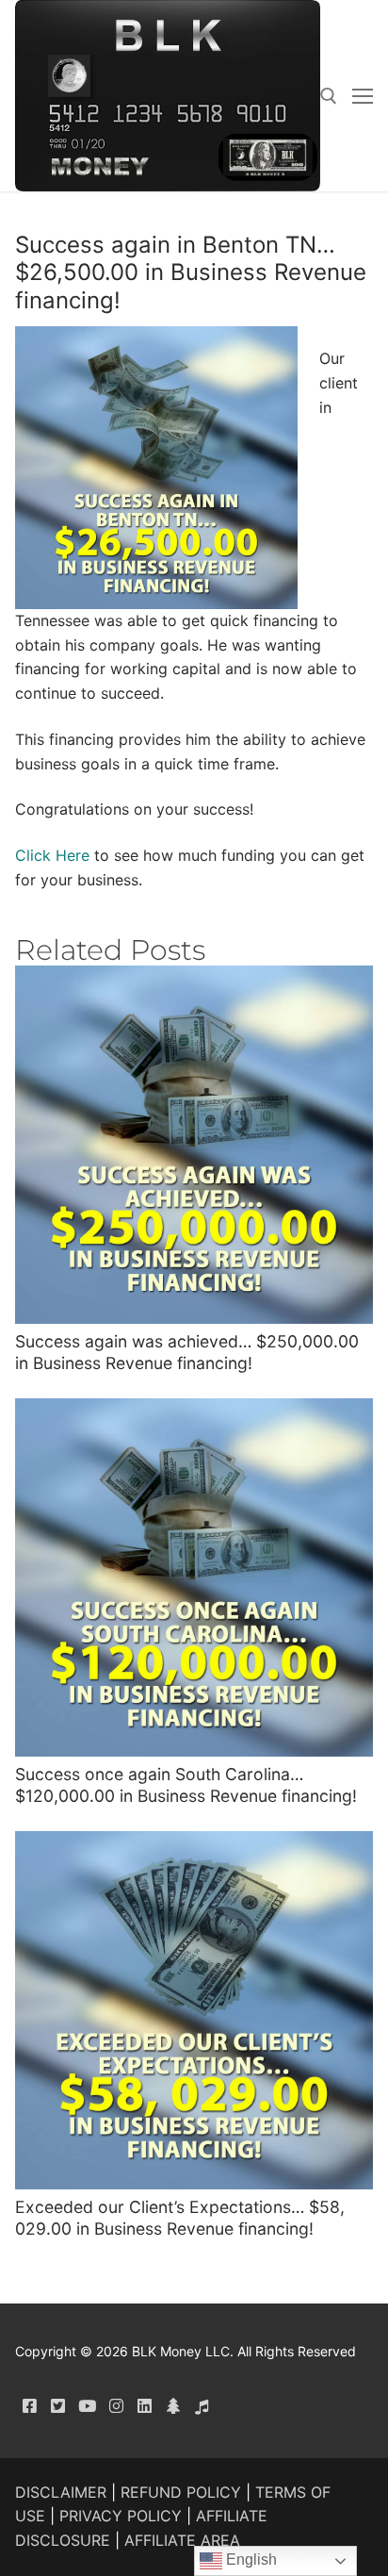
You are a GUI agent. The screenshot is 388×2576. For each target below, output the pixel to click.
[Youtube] (87, 2406)
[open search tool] (329, 96)
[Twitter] (59, 2406)
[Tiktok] (203, 2406)
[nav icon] (363, 96)
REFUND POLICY (181, 2492)
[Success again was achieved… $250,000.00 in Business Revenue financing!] (194, 1145)
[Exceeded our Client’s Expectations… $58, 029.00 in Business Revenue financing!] (194, 2010)
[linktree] (174, 2406)
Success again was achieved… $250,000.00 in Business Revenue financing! (187, 1352)
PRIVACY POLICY (121, 2516)
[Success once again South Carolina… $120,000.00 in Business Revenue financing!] (194, 1577)
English (250, 2559)
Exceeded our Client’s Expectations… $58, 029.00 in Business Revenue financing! (180, 2218)
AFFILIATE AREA (182, 2540)
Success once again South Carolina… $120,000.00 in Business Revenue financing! (186, 1785)
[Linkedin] (145, 2406)
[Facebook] (30, 2406)
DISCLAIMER (61, 2492)
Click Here (52, 855)
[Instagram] (116, 2406)
